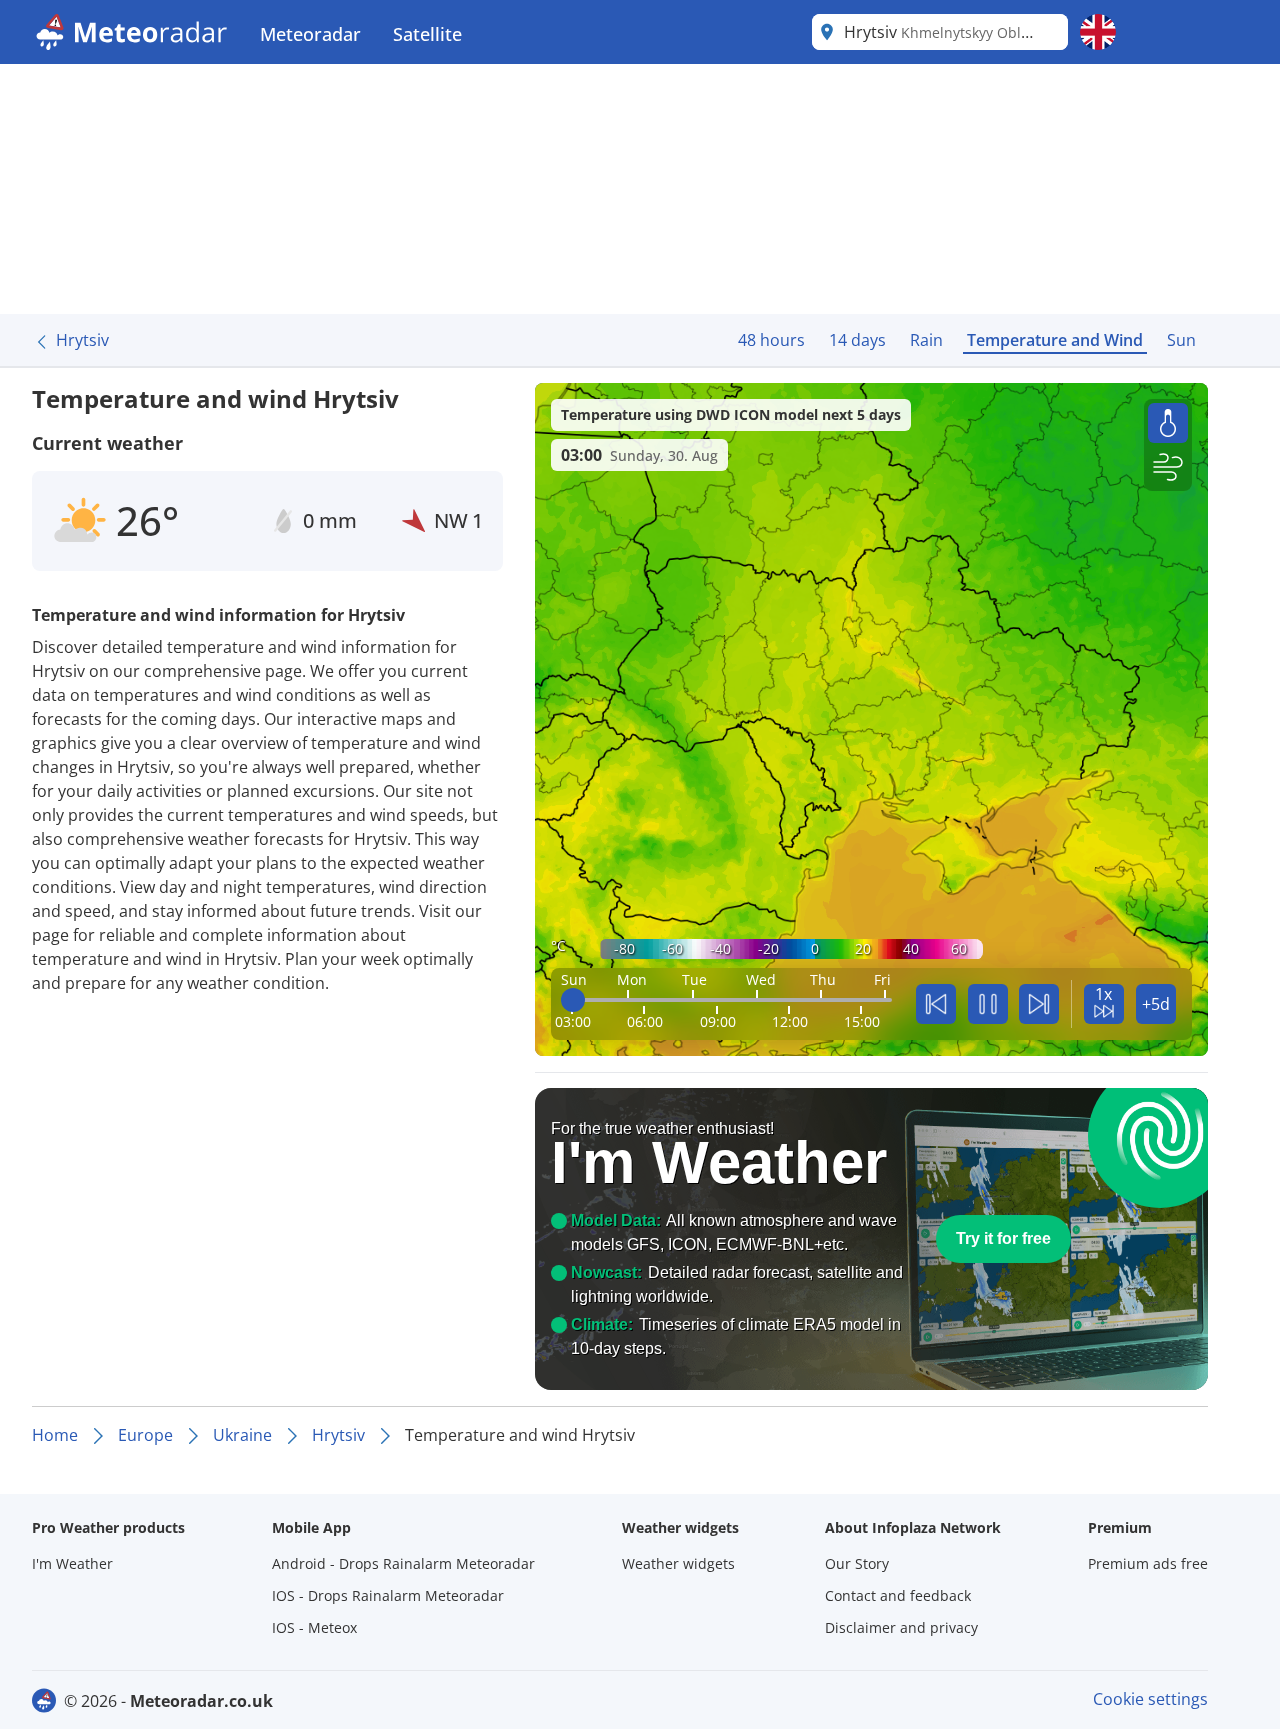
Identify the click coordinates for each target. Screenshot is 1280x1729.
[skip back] (936, 1004)
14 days (857, 340)
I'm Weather (72, 1563)
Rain (926, 340)
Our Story (857, 1563)
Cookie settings (1150, 1699)
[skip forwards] (1039, 1004)
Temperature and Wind (1055, 340)
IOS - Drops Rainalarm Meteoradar (388, 1595)
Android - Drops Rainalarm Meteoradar (403, 1563)
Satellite (427, 34)
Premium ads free (1148, 1563)
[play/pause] (988, 1004)
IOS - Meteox (314, 1627)
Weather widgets (678, 1563)
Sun (1181, 340)
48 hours (771, 340)
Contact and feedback (898, 1595)
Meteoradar (310, 34)
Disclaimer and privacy (901, 1627)
